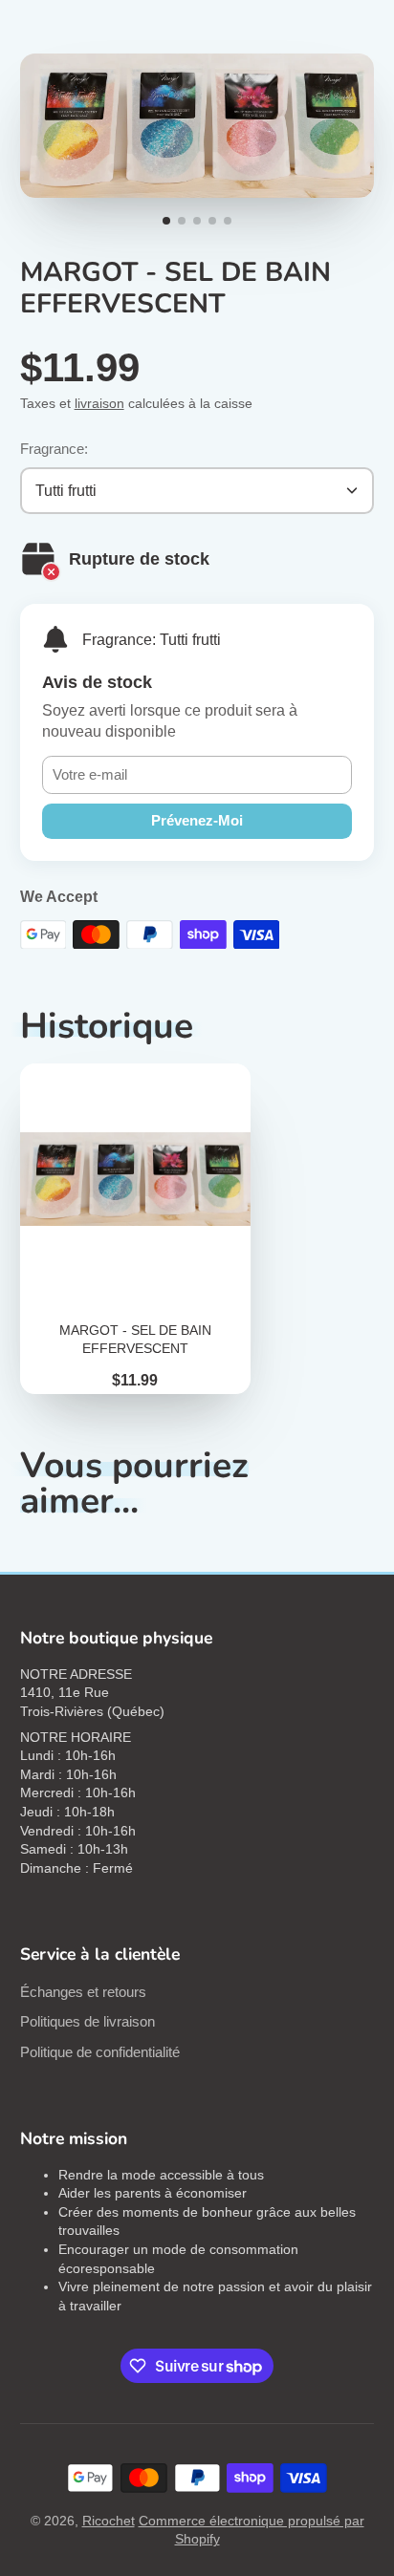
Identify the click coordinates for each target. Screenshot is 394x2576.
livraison (99, 403)
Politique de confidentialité (100, 2052)
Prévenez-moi (197, 820)
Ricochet (109, 2521)
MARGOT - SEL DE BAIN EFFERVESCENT (135, 1229)
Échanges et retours (83, 1992)
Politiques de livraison (88, 2021)
